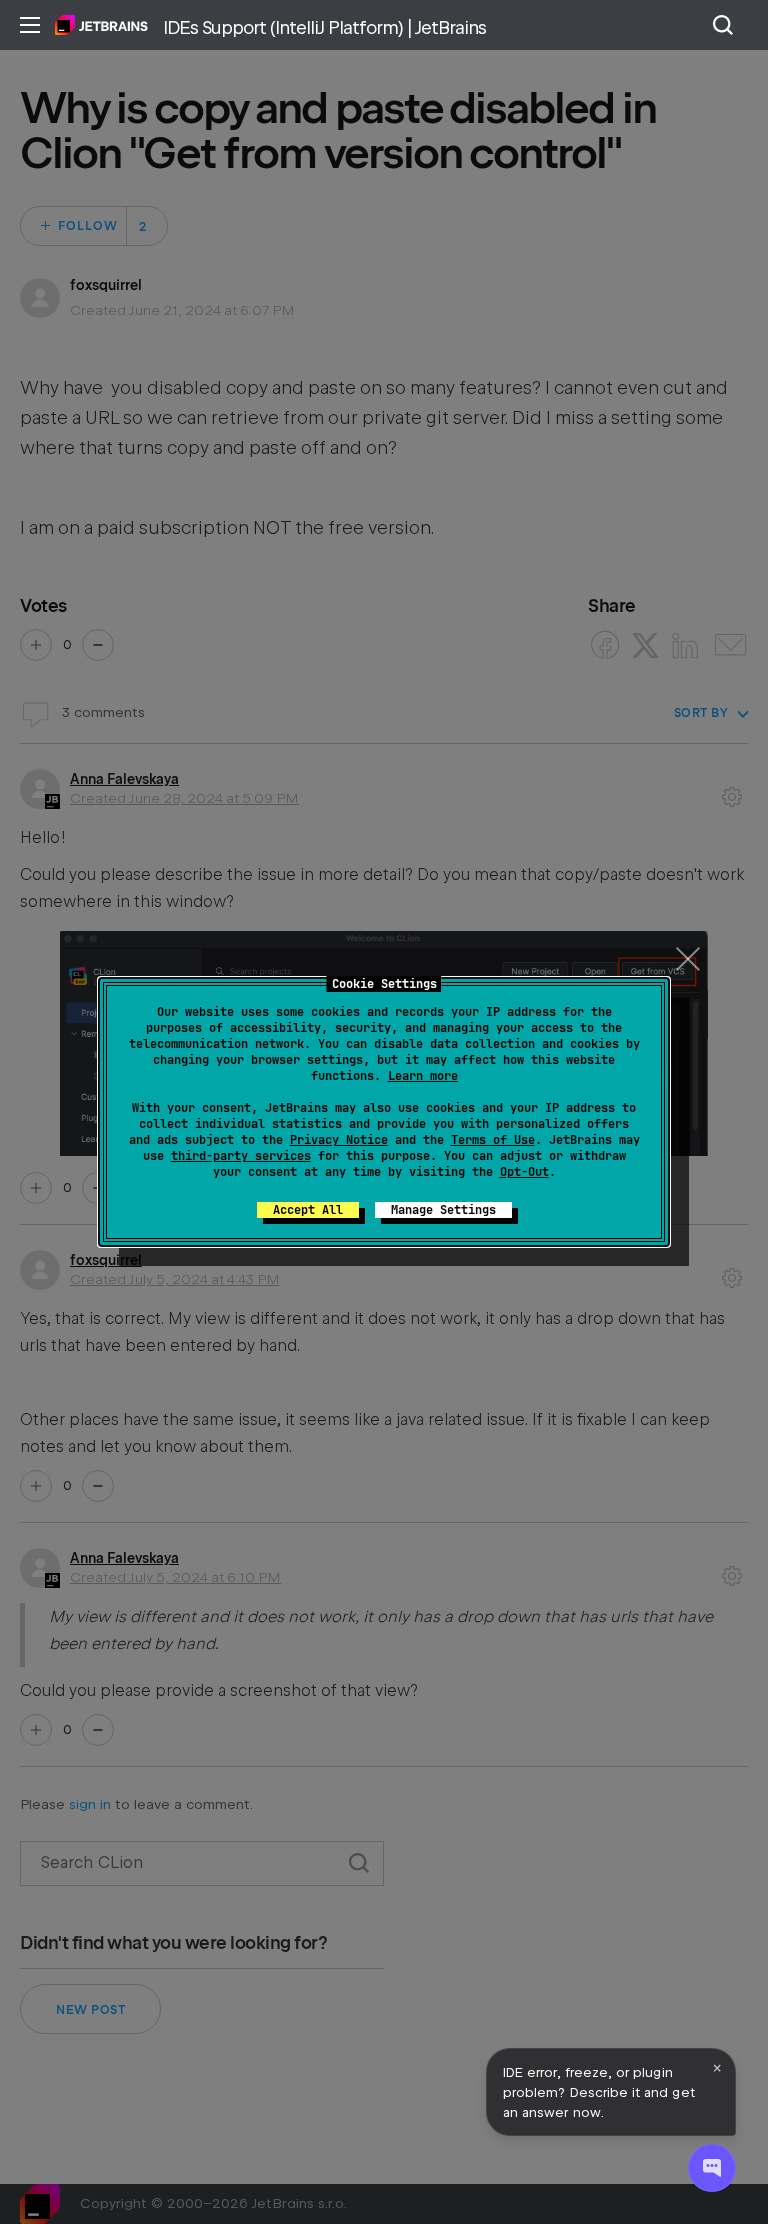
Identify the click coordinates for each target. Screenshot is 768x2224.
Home (101, 25)
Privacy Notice (339, 1140)
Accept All (308, 1210)
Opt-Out (524, 1172)
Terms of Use (493, 1140)
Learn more (423, 1076)
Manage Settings (443, 1210)
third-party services (241, 1156)
